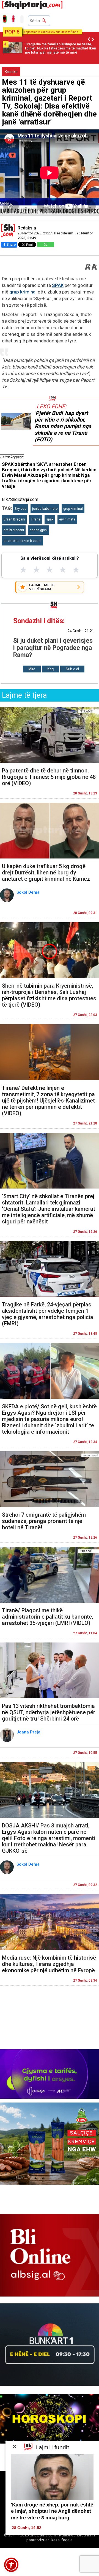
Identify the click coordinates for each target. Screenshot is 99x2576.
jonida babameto (45, 509)
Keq (50, 669)
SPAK (58, 285)
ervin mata (67, 519)
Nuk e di (72, 669)
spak (50, 519)
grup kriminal (23, 292)
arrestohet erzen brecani (22, 541)
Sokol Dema (29, 892)
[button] (11, 2565)
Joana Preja (29, 1732)
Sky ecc (20, 509)
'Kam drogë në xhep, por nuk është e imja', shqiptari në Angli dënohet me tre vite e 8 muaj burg (52, 2511)
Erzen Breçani (14, 519)
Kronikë (11, 72)
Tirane (36, 519)
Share (11, 244)
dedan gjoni (39, 530)
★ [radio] (23, 570)
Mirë (32, 669)
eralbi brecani (14, 530)
